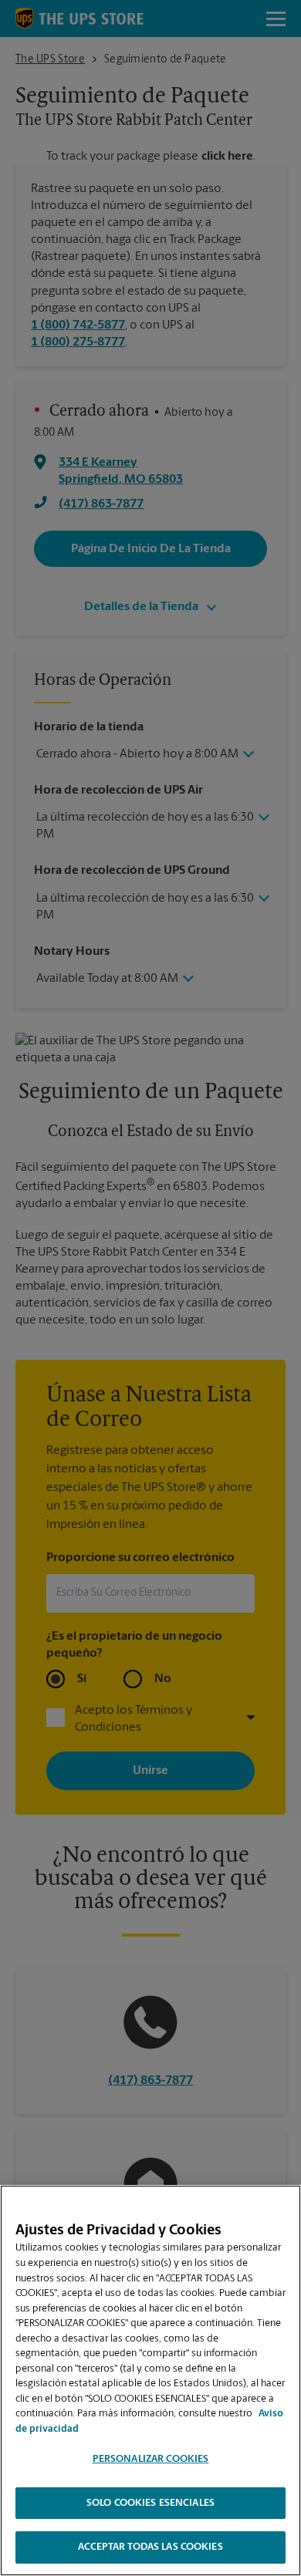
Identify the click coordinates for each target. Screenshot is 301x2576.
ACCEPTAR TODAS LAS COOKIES (150, 2547)
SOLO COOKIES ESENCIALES (150, 2503)
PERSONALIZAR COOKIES (151, 2459)
